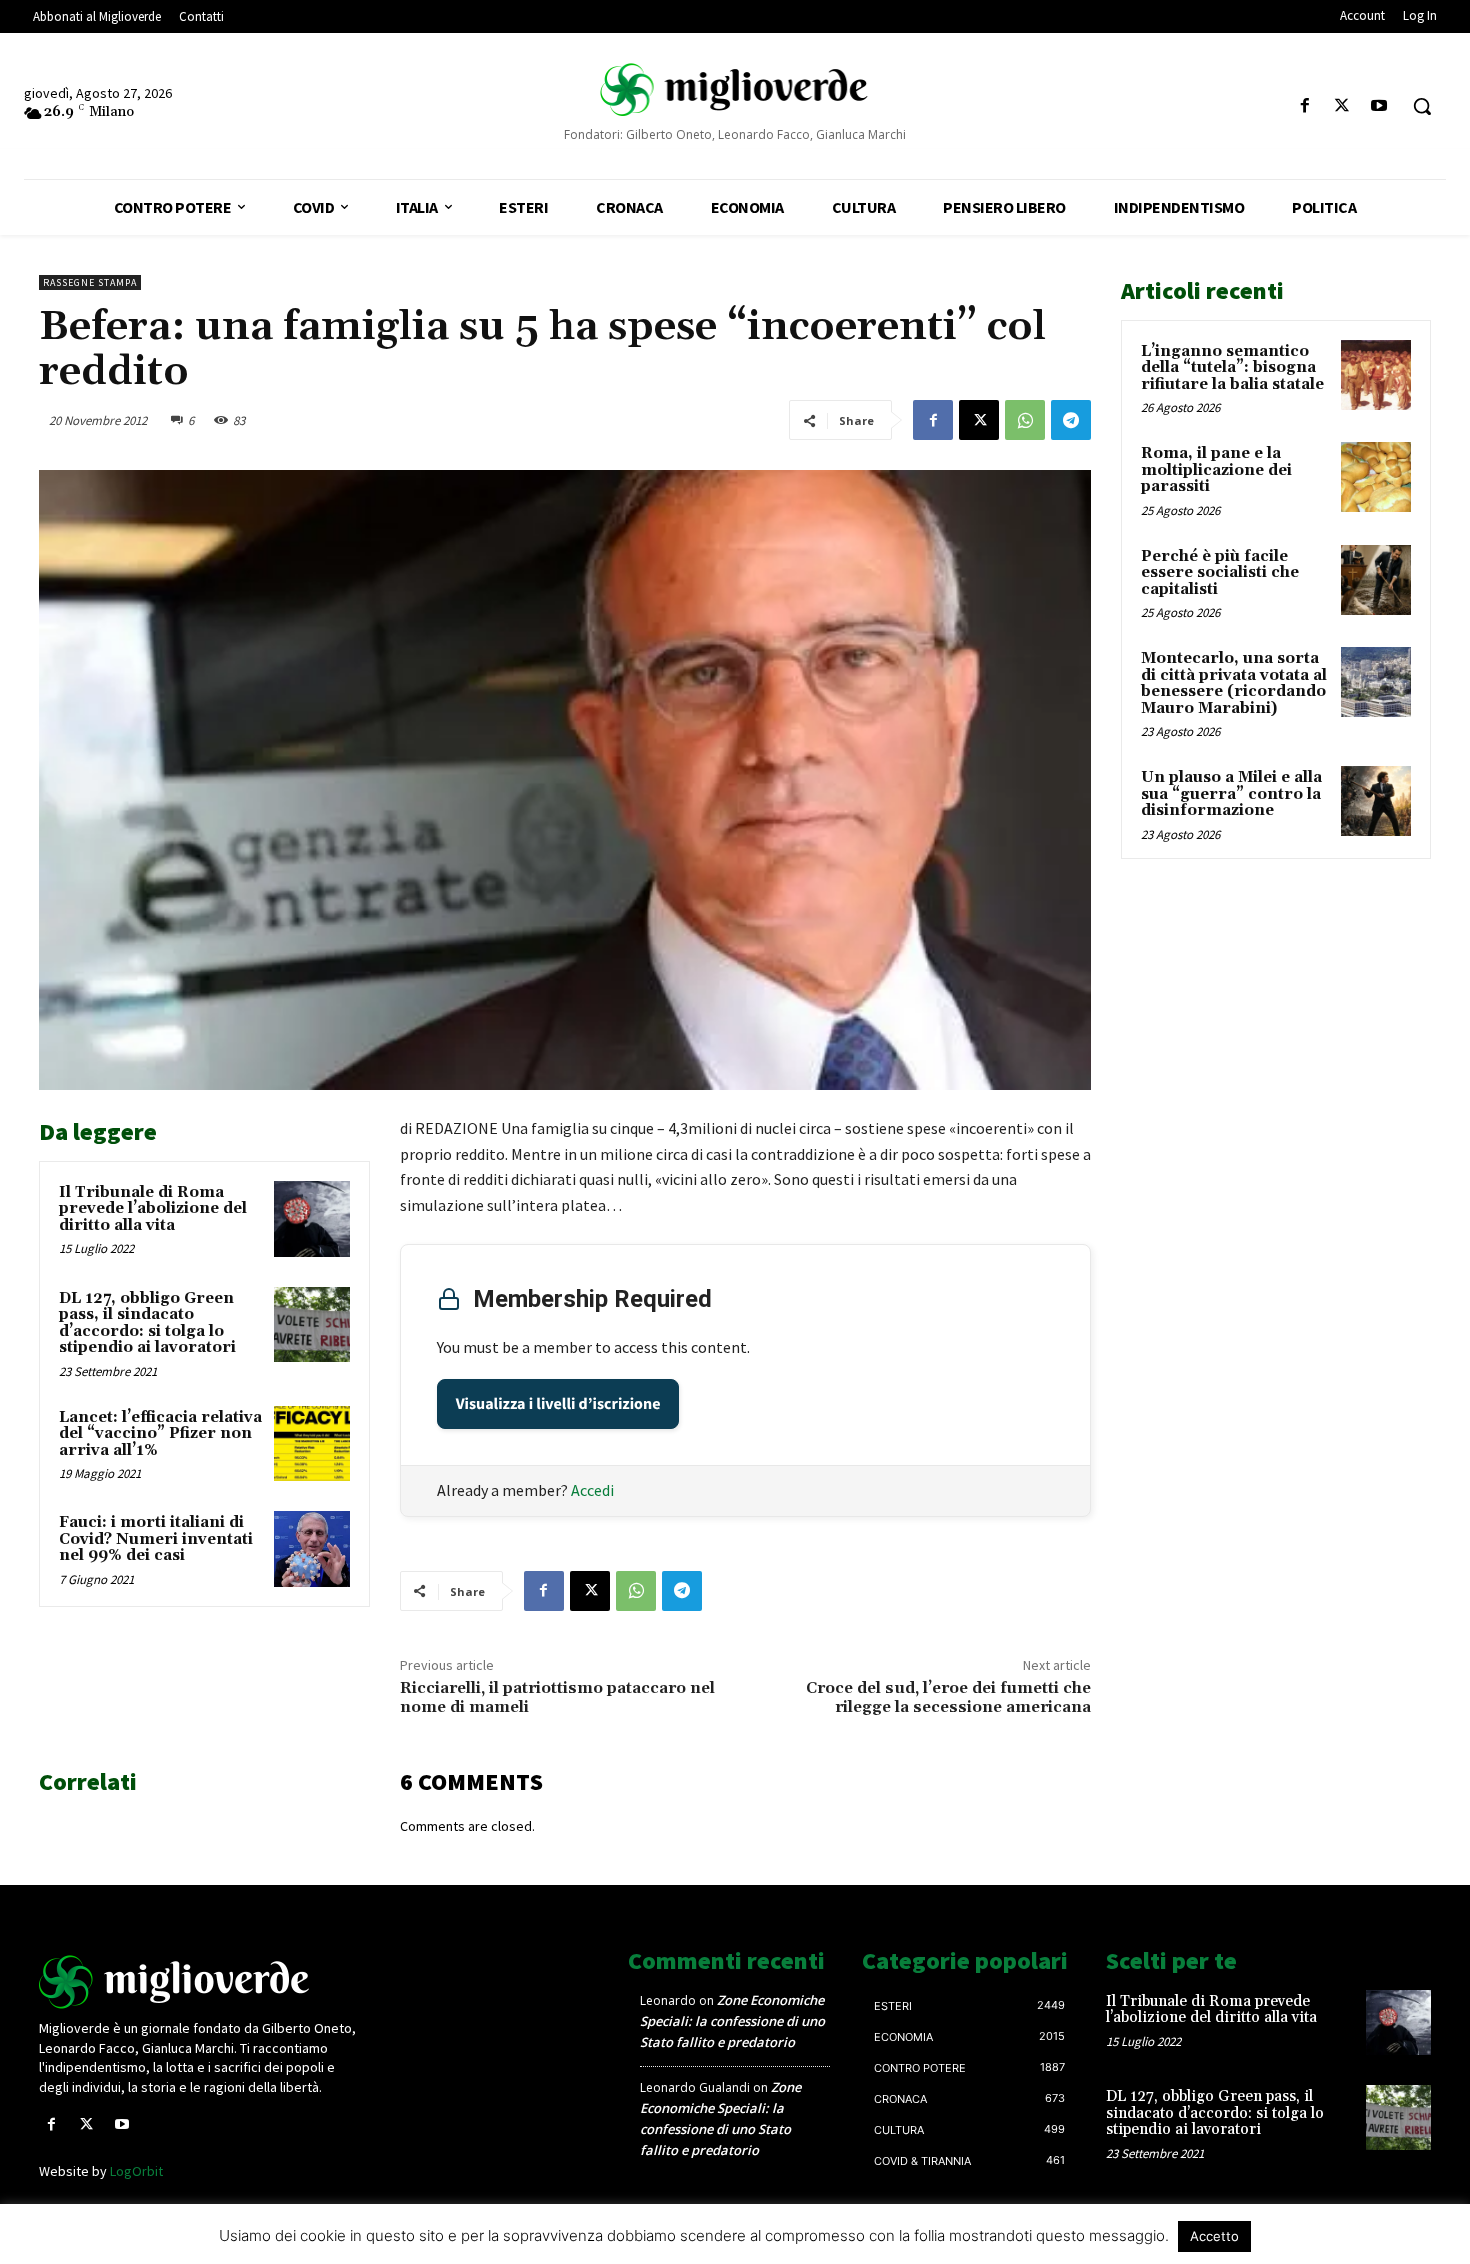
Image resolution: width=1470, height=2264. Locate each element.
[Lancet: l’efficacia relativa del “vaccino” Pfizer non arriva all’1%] (312, 1444)
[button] (1422, 106)
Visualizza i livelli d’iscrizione (558, 1404)
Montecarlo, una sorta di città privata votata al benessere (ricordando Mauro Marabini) (1234, 683)
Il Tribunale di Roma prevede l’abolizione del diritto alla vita (153, 1209)
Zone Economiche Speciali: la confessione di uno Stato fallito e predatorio (732, 2021)
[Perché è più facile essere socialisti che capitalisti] (1376, 580)
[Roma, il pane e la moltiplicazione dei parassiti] (1376, 477)
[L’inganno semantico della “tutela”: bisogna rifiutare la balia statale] (1376, 375)
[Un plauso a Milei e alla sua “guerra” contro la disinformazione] (1376, 801)
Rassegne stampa (90, 282)
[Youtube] (1379, 106)
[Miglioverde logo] (202, 1982)
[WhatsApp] (1025, 420)
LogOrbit (136, 2171)
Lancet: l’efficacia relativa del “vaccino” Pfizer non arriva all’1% (160, 1434)
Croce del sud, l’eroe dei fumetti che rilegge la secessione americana (948, 1697)
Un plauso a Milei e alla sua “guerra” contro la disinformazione (1231, 794)
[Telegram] (1071, 420)
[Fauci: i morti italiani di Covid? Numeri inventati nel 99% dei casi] (312, 1549)
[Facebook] (1304, 106)
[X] (1342, 106)
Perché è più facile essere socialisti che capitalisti (1220, 573)
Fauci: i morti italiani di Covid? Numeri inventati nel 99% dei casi (156, 1539)
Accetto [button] (1214, 2236)
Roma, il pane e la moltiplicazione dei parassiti (1216, 470)
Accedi (592, 1490)
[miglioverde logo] (735, 89)
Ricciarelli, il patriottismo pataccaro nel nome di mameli (557, 1697)
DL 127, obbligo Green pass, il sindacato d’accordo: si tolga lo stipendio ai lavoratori (147, 1323)
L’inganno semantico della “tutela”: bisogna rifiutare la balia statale (1232, 368)
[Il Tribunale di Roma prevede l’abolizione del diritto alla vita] (312, 1219)
